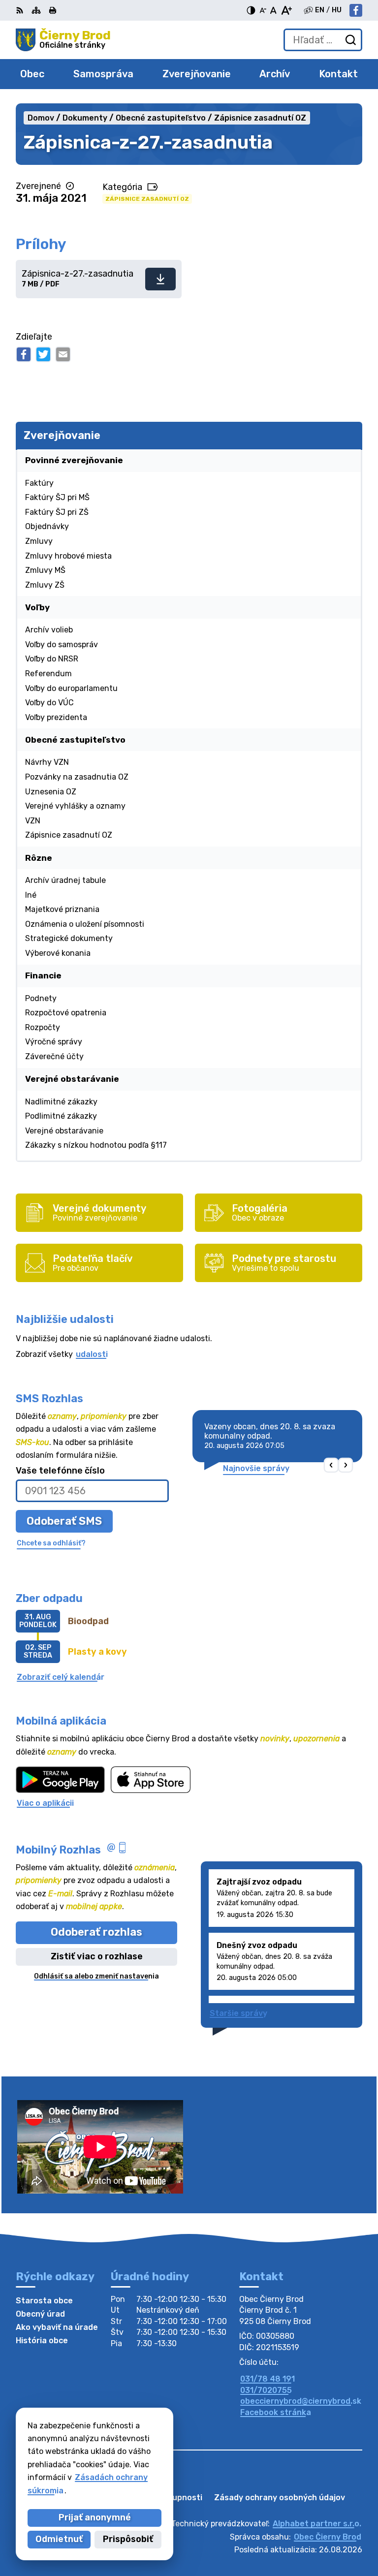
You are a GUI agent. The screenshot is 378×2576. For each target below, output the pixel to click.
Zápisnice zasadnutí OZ (147, 199)
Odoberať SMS (64, 1521)
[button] (331, 1465)
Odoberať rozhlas (96, 1932)
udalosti (92, 1354)
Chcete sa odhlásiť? (51, 1543)
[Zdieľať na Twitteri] (43, 354)
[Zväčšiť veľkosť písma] (286, 10)
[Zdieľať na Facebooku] (24, 354)
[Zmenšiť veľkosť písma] (263, 10)
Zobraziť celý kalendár (61, 1677)
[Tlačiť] (53, 10)
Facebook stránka (276, 2412)
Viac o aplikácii (45, 1803)
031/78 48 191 (268, 2379)
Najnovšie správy (256, 1468)
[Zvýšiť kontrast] (251, 10)
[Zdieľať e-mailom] (63, 354)
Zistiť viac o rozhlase (97, 1956)
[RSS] (21, 10)
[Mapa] (36, 10)
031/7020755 (266, 2390)
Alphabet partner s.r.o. (317, 2524)
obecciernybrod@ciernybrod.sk (301, 2401)
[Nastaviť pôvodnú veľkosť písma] (273, 10)
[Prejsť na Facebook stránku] (356, 10)
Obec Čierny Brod (328, 2537)
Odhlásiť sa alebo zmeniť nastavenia (96, 1976)
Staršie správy (238, 2013)
